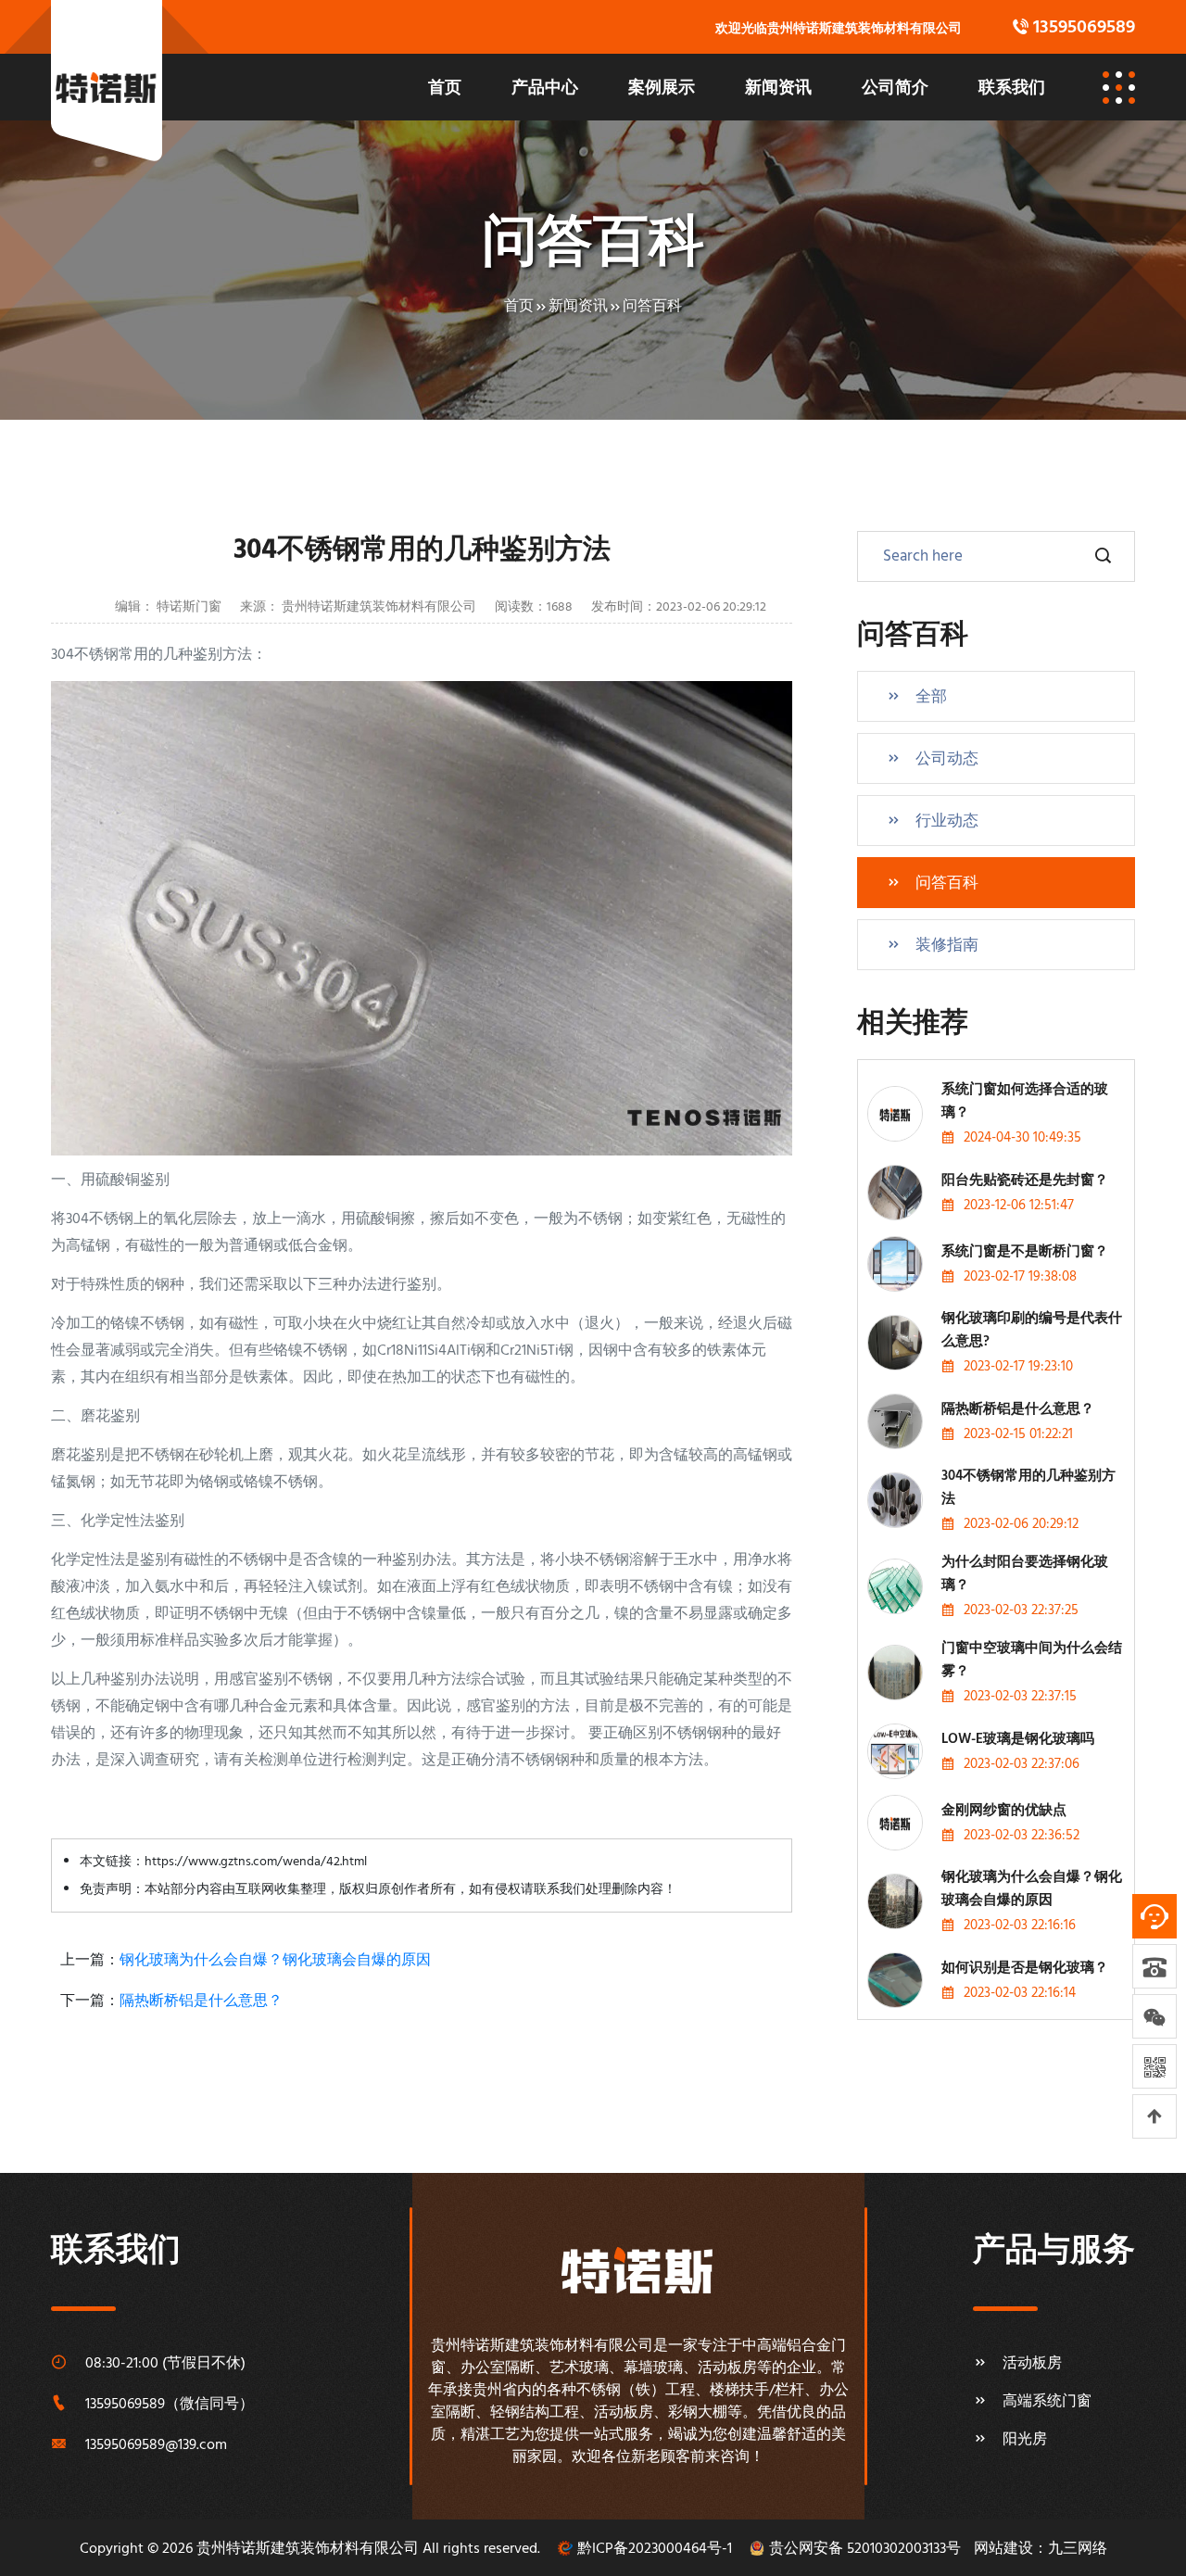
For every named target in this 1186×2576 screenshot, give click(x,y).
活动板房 (1032, 2364)
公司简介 (895, 89)
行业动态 (947, 821)
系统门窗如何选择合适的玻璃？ (1025, 1101)
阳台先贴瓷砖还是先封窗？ (1025, 1181)
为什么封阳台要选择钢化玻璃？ (1025, 1574)
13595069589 (125, 2405)
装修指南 (947, 946)
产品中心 (545, 89)
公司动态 (947, 759)
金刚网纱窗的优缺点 (1004, 1811)
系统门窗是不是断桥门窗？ (1025, 1252)
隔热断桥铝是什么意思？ (201, 2001)
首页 (445, 89)
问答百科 (652, 307)
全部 (931, 697)
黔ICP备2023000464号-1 (655, 2549)
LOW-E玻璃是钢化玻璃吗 (1018, 1739)
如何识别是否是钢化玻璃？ (1025, 1968)
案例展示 (662, 89)
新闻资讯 (778, 89)
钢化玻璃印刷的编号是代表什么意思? (1032, 1330)
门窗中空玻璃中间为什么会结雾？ (1032, 1660)
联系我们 (1012, 89)
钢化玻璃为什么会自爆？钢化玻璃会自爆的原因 (275, 1961)
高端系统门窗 (1047, 2402)
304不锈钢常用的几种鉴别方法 (1028, 1488)
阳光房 (1025, 2440)
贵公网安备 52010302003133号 (865, 2549)
